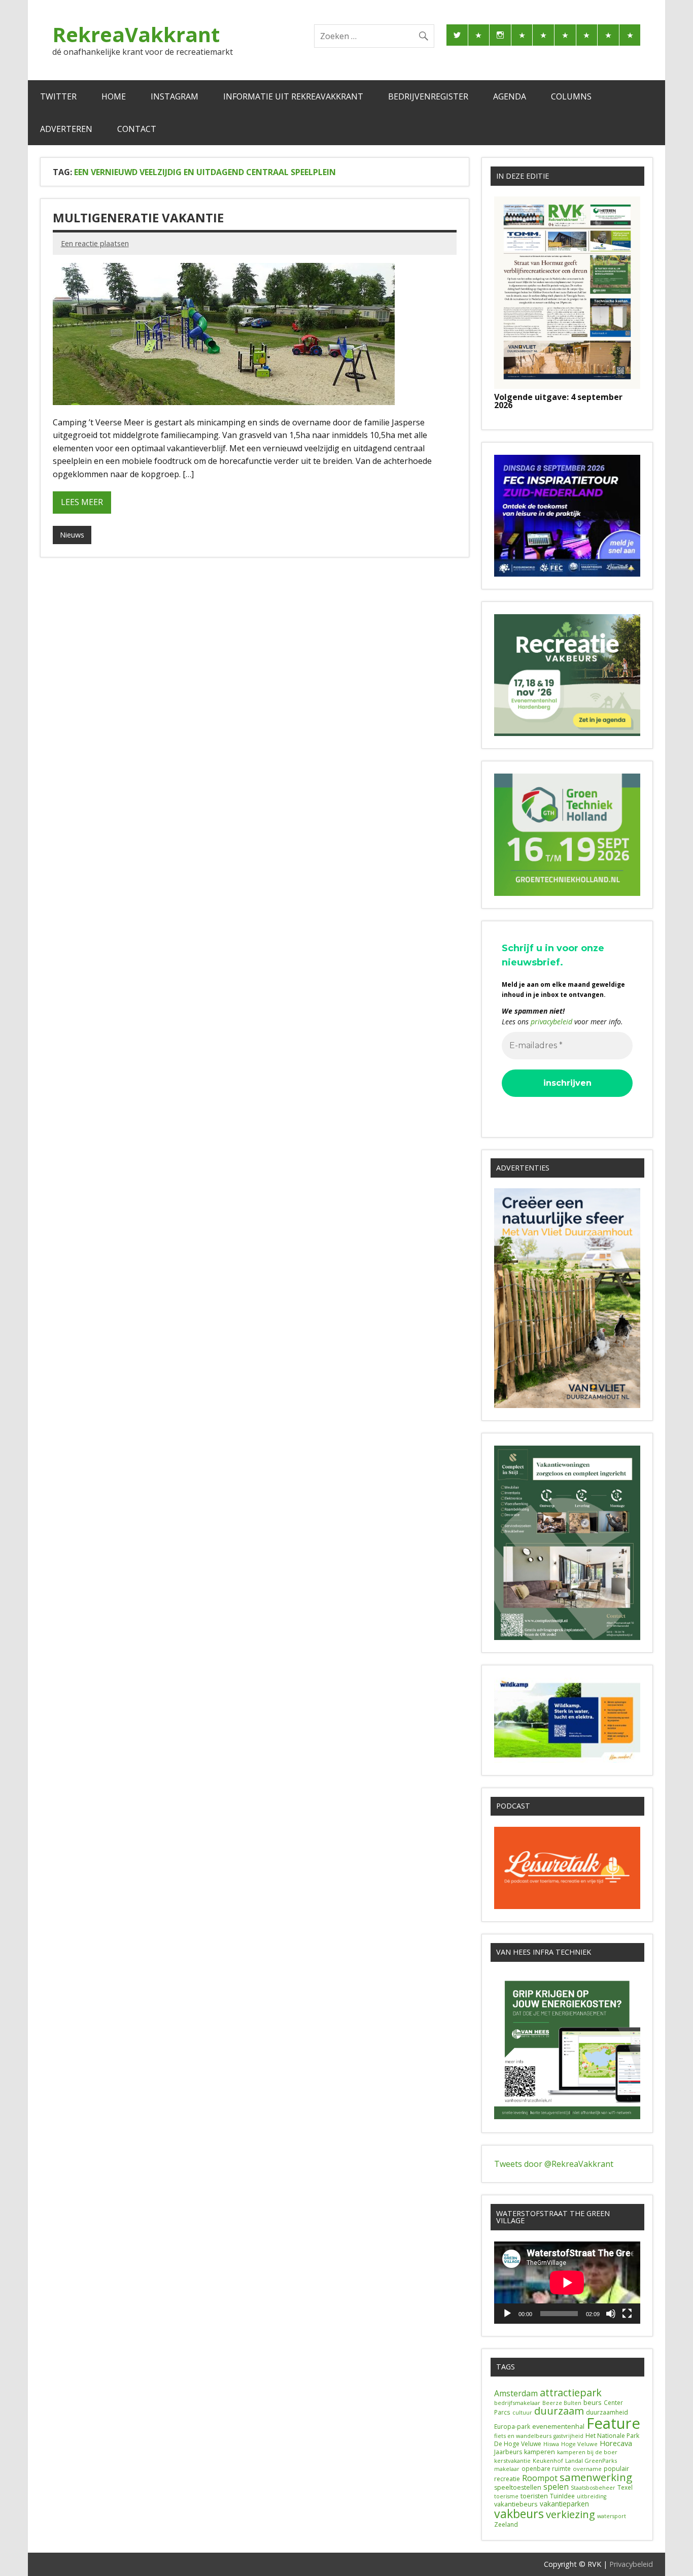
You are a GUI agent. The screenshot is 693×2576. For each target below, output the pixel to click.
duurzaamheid (607, 2412)
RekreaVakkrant (136, 34)
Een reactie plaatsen (95, 243)
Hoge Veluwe (579, 2444)
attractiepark (571, 2393)
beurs (593, 2402)
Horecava (616, 2443)
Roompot (540, 2478)
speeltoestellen (518, 2487)
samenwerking (596, 2477)
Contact (137, 129)
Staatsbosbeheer (593, 2488)
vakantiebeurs (516, 2504)
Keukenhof (548, 2461)
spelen (556, 2487)
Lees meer (82, 502)
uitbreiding (592, 2496)
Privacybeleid (631, 2564)
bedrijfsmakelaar (517, 2403)
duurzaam (559, 2411)
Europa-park (512, 2427)
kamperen (540, 2452)
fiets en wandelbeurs (523, 2436)
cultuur (522, 2413)
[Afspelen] (507, 2314)
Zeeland (506, 2524)
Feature (613, 2423)
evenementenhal (558, 2426)
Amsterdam (516, 2393)
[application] (567, 2283)
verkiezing (570, 2514)
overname (587, 2469)
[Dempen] (611, 2314)
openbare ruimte (546, 2469)
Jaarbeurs (508, 2452)
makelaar (507, 2469)
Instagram (175, 96)
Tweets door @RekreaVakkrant (554, 2164)
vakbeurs (519, 2514)
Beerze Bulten (562, 2403)
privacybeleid (551, 1022)
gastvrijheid (568, 2436)
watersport (612, 2516)
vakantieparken (564, 2504)
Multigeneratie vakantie (138, 218)
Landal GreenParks (591, 2461)
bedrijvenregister (428, 96)
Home (114, 96)
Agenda (510, 96)
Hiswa (551, 2444)
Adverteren (66, 129)
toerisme (506, 2496)
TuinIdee (562, 2496)
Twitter (58, 96)
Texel (625, 2487)
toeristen (534, 2496)
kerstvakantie (512, 2461)
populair (616, 2469)
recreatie (507, 2479)
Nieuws (72, 535)
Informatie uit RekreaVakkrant (293, 96)
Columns (571, 96)
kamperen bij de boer (587, 2452)
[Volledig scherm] (627, 2314)
